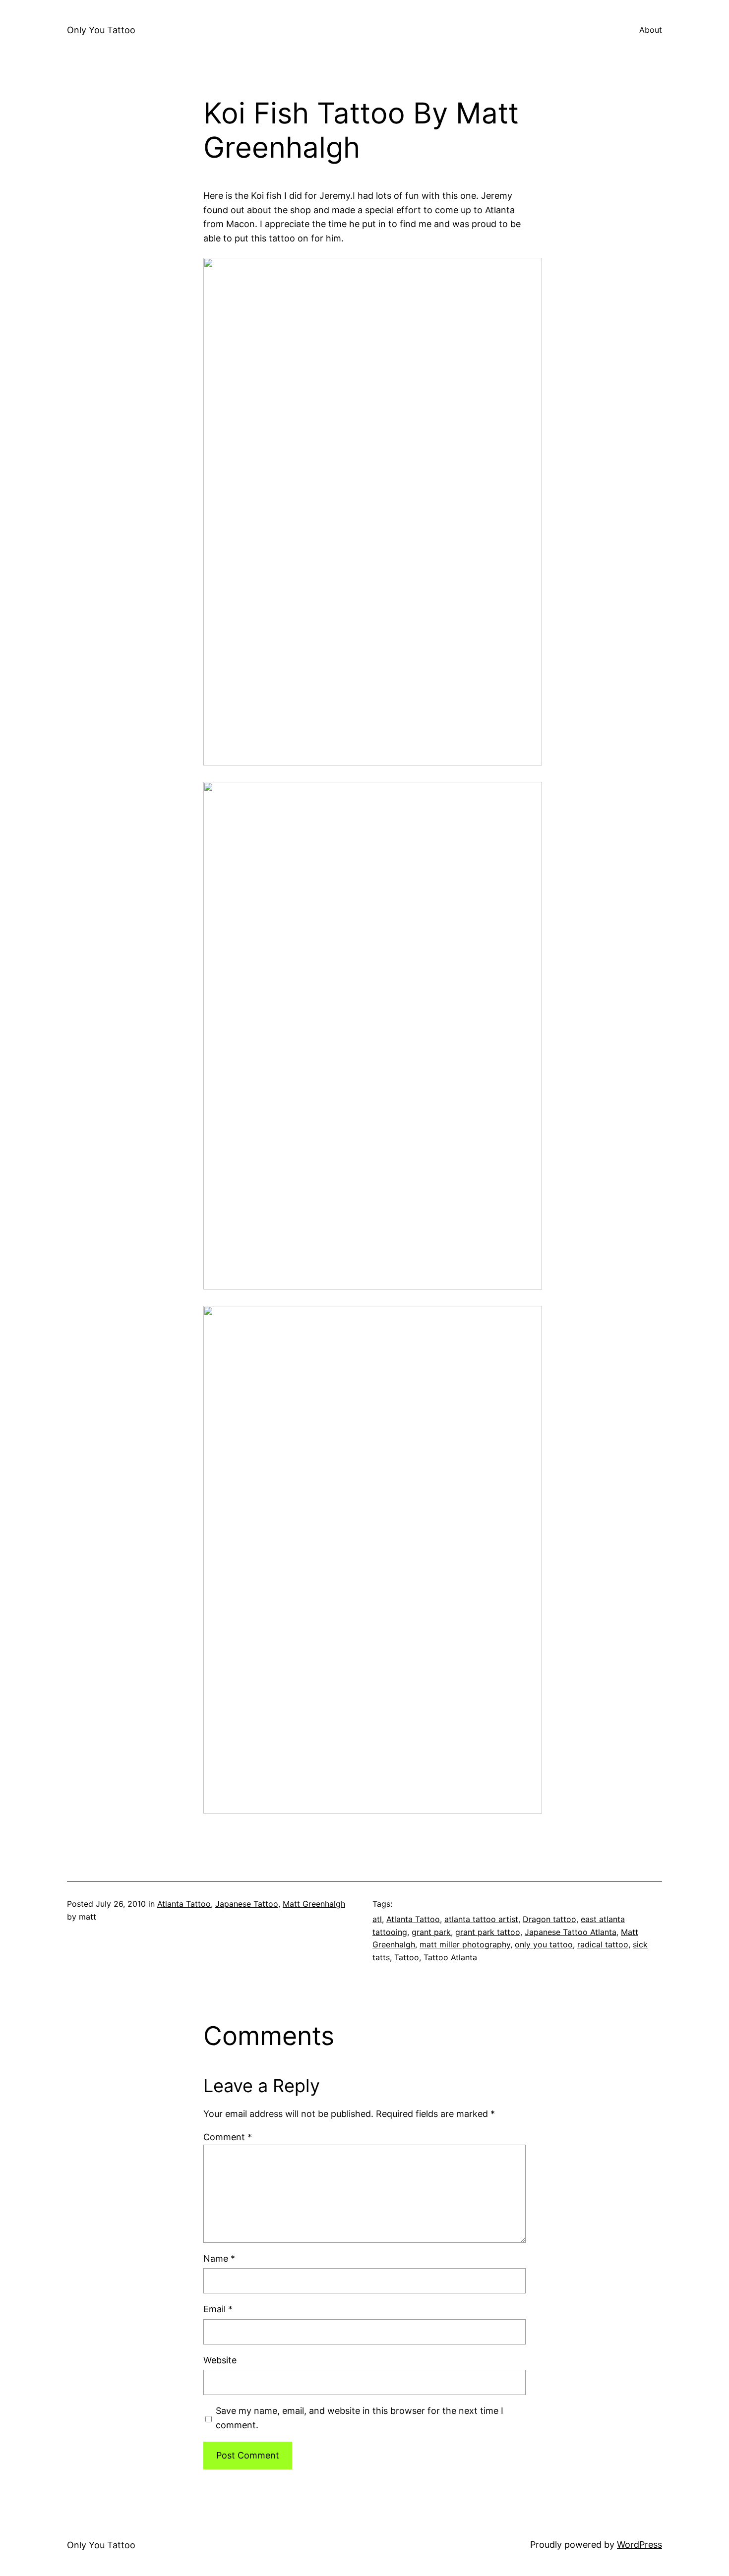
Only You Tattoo (101, 30)
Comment (228, 2137)
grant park (431, 1932)
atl (377, 1919)
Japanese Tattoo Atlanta (571, 1932)
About (651, 30)
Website (220, 2360)
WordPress (639, 2545)
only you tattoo (544, 1944)
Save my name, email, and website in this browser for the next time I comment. (360, 2418)
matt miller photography (465, 1944)
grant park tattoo (488, 1932)
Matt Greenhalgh (314, 1904)
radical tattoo (603, 1944)
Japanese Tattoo (247, 1904)
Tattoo (407, 1957)
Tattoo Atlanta (450, 1957)
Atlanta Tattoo (184, 1904)
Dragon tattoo (549, 1919)
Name (219, 2258)
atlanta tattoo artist (481, 1919)
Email (218, 2309)
